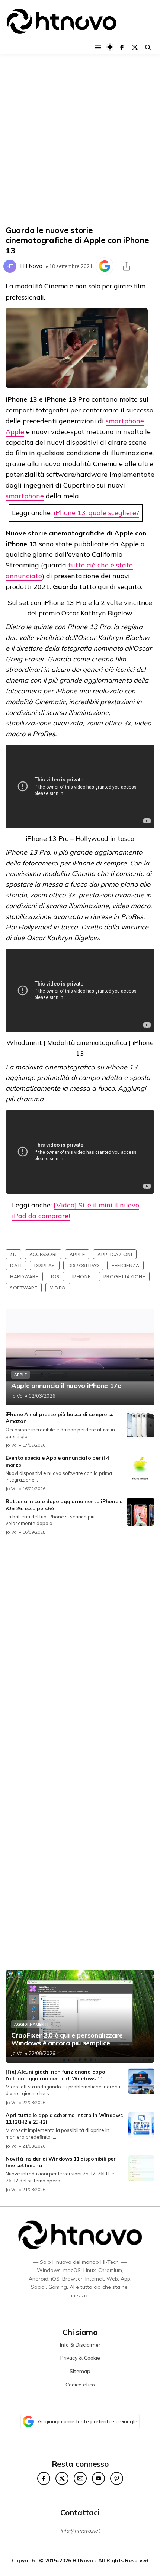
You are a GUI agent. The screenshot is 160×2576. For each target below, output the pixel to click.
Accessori (43, 1254)
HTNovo (31, 266)
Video (58, 1288)
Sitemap (80, 2371)
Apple (77, 1254)
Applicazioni (115, 1254)
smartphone (25, 496)
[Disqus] (80, 1640)
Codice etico (80, 2385)
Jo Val (17, 1396)
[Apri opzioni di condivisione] (127, 266)
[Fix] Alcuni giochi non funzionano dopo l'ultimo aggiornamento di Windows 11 (55, 2075)
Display (45, 1265)
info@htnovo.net (80, 2531)
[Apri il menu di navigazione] (98, 47)
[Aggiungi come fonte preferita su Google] (105, 266)
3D (13, 1254)
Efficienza (125, 1265)
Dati (16, 1265)
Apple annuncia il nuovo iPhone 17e (66, 1386)
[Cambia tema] (110, 47)
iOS (55, 1276)
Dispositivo (84, 1265)
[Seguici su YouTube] (98, 2478)
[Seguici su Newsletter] (80, 2478)
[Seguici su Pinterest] (117, 2478)
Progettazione (124, 1276)
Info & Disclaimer (80, 2345)
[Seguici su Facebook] (122, 47)
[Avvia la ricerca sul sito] (148, 47)
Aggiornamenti (31, 2024)
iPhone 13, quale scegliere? (96, 513)
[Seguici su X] (135, 47)
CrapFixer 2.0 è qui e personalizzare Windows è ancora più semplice (67, 2039)
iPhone (81, 1276)
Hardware (24, 1276)
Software (24, 1288)
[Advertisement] (80, 140)
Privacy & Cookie (80, 2358)
